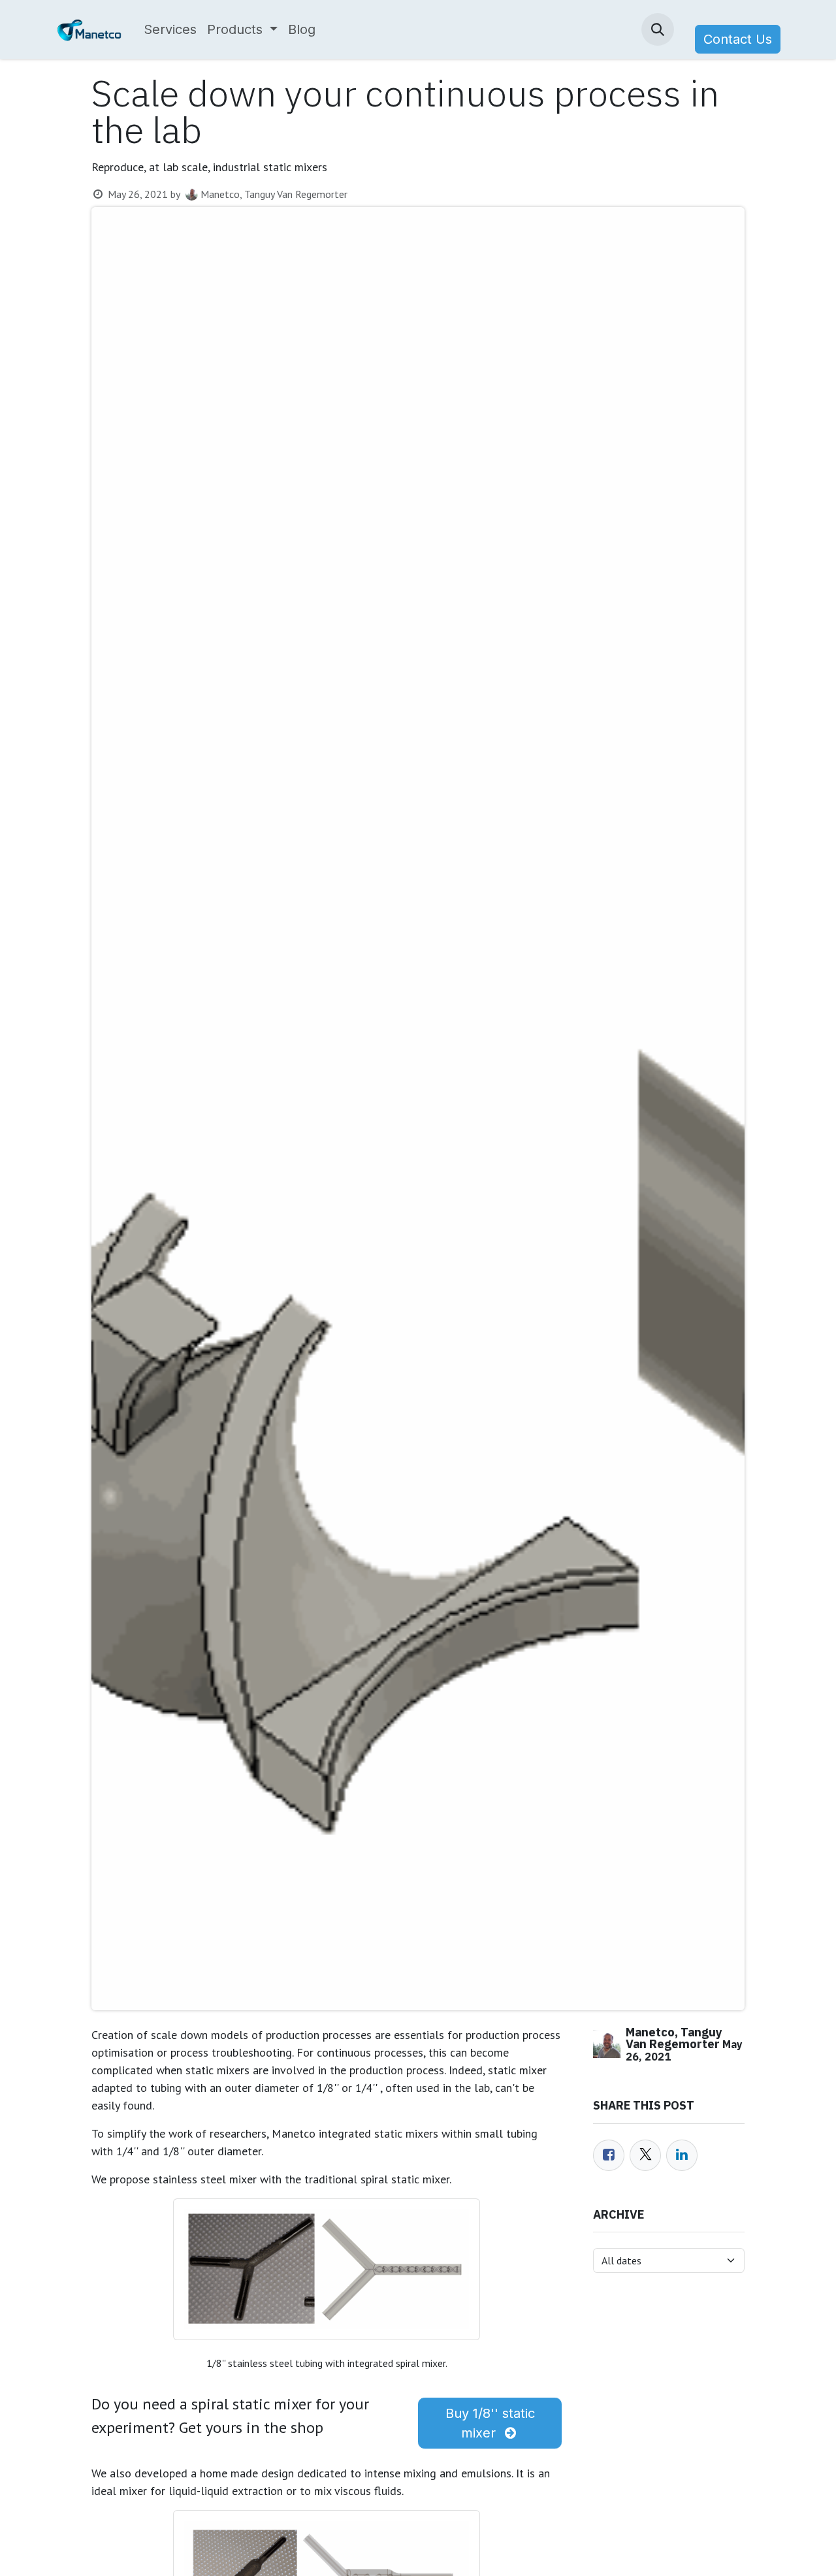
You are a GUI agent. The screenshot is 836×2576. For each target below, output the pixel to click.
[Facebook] (609, 2155)
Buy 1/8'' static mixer (490, 2423)
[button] (658, 29)
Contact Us (738, 39)
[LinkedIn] (682, 2155)
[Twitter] (645, 2155)
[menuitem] (170, 29)
